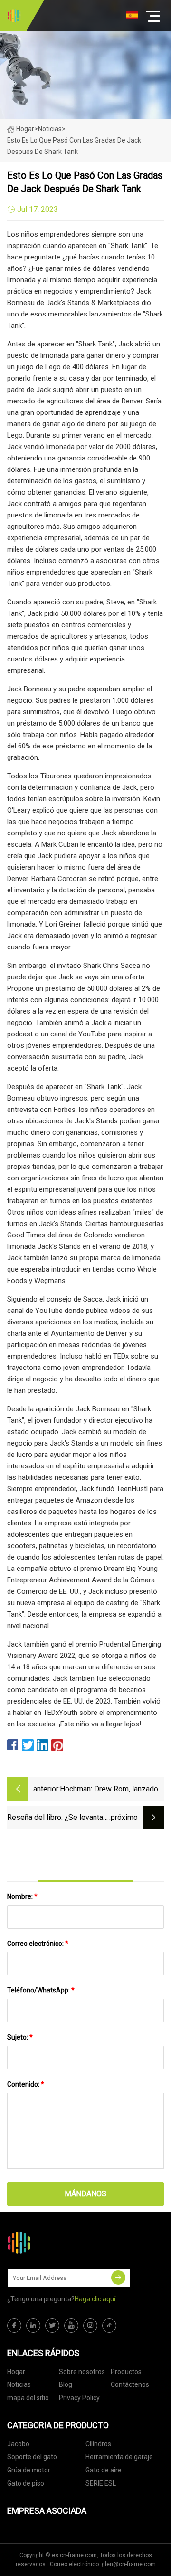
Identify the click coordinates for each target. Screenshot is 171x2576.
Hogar (25, 129)
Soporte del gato (32, 2457)
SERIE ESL (101, 2483)
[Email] (118, 2278)
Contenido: (26, 2084)
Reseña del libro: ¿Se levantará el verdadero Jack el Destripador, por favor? (58, 1818)
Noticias (19, 2384)
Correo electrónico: (38, 1944)
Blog (66, 2384)
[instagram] (90, 2326)
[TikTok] (109, 2326)
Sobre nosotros (82, 2372)
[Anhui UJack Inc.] (14, 16)
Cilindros (98, 2444)
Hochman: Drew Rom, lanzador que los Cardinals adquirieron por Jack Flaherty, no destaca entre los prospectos (110, 1790)
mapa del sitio (28, 2398)
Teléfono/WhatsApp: (41, 1990)
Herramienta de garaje (119, 2457)
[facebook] (14, 2326)
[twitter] (52, 2326)
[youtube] (71, 2326)
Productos (126, 2372)
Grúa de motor (29, 2470)
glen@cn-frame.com (129, 2564)
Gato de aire (104, 2470)
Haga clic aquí (95, 2299)
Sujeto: (20, 2037)
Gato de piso (26, 2483)
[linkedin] (33, 2326)
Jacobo (18, 2444)
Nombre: (22, 1896)
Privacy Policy (79, 2398)
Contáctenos (130, 2384)
